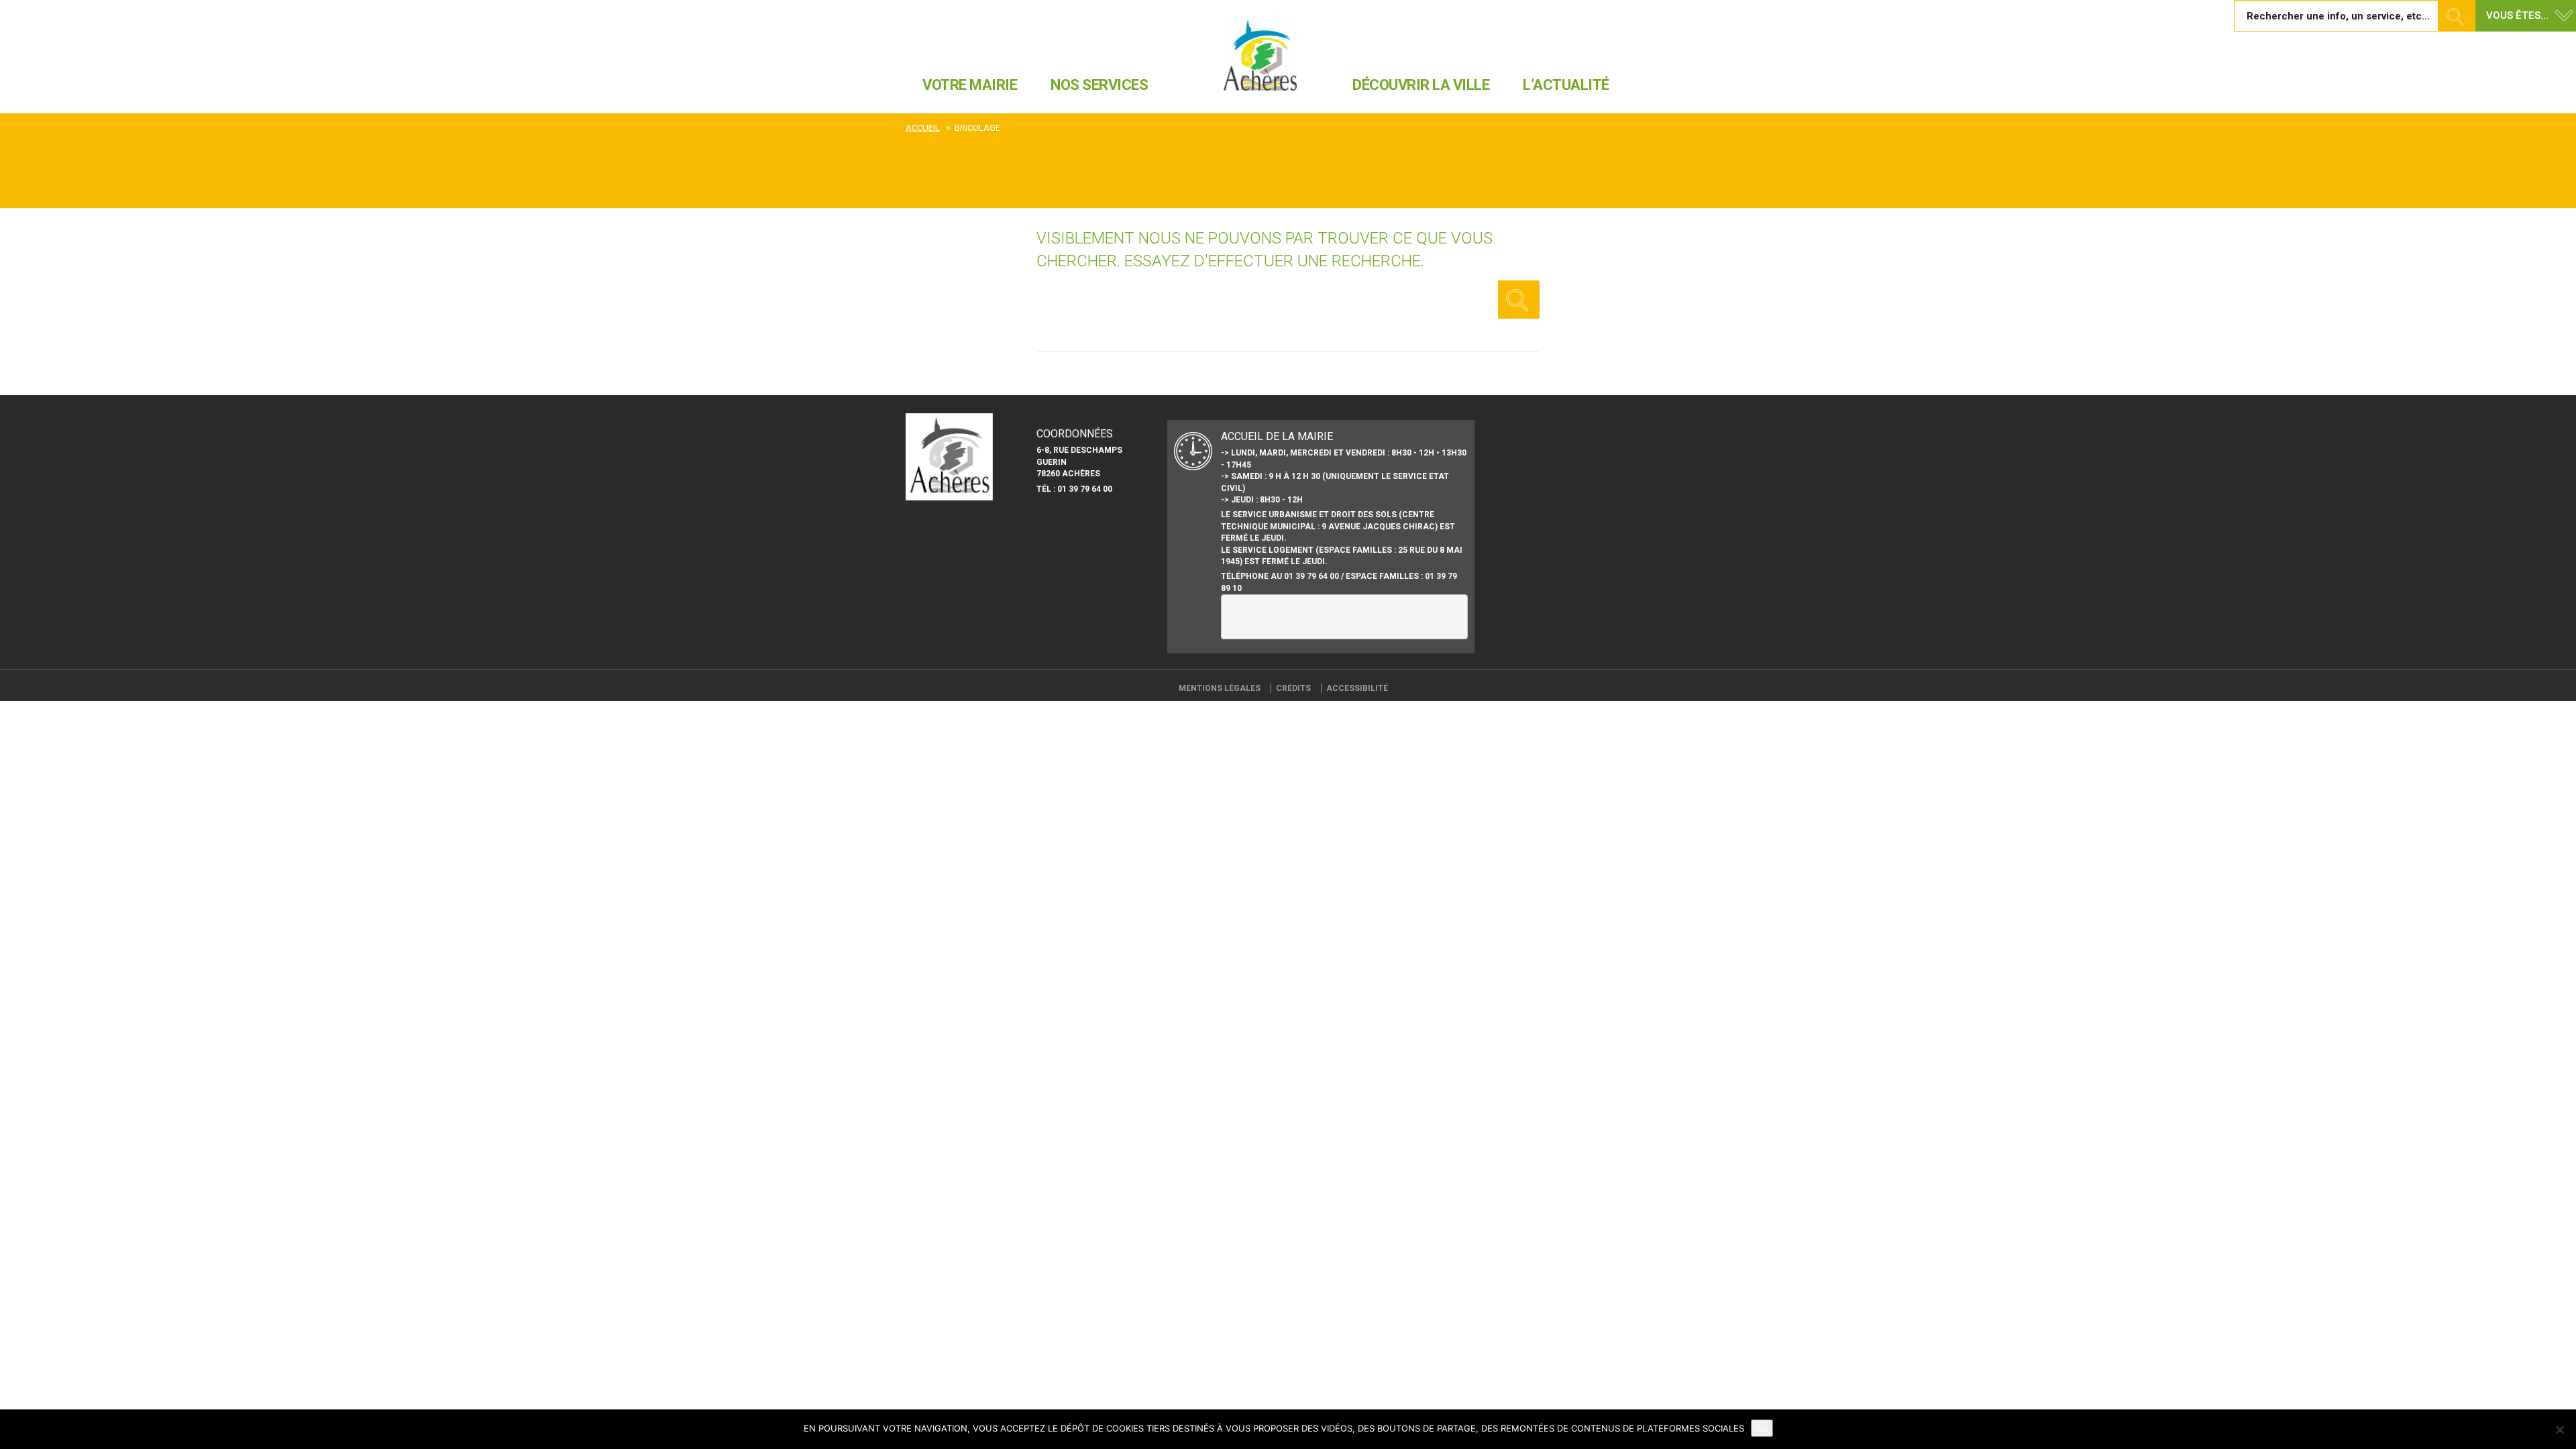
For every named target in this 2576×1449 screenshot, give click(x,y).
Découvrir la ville (1421, 85)
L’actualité (1566, 85)
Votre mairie (970, 85)
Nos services (1099, 85)
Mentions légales (1220, 688)
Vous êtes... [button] (2517, 15)
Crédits (1293, 688)
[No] (2559, 1430)
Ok (1762, 1428)
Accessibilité (1357, 688)
